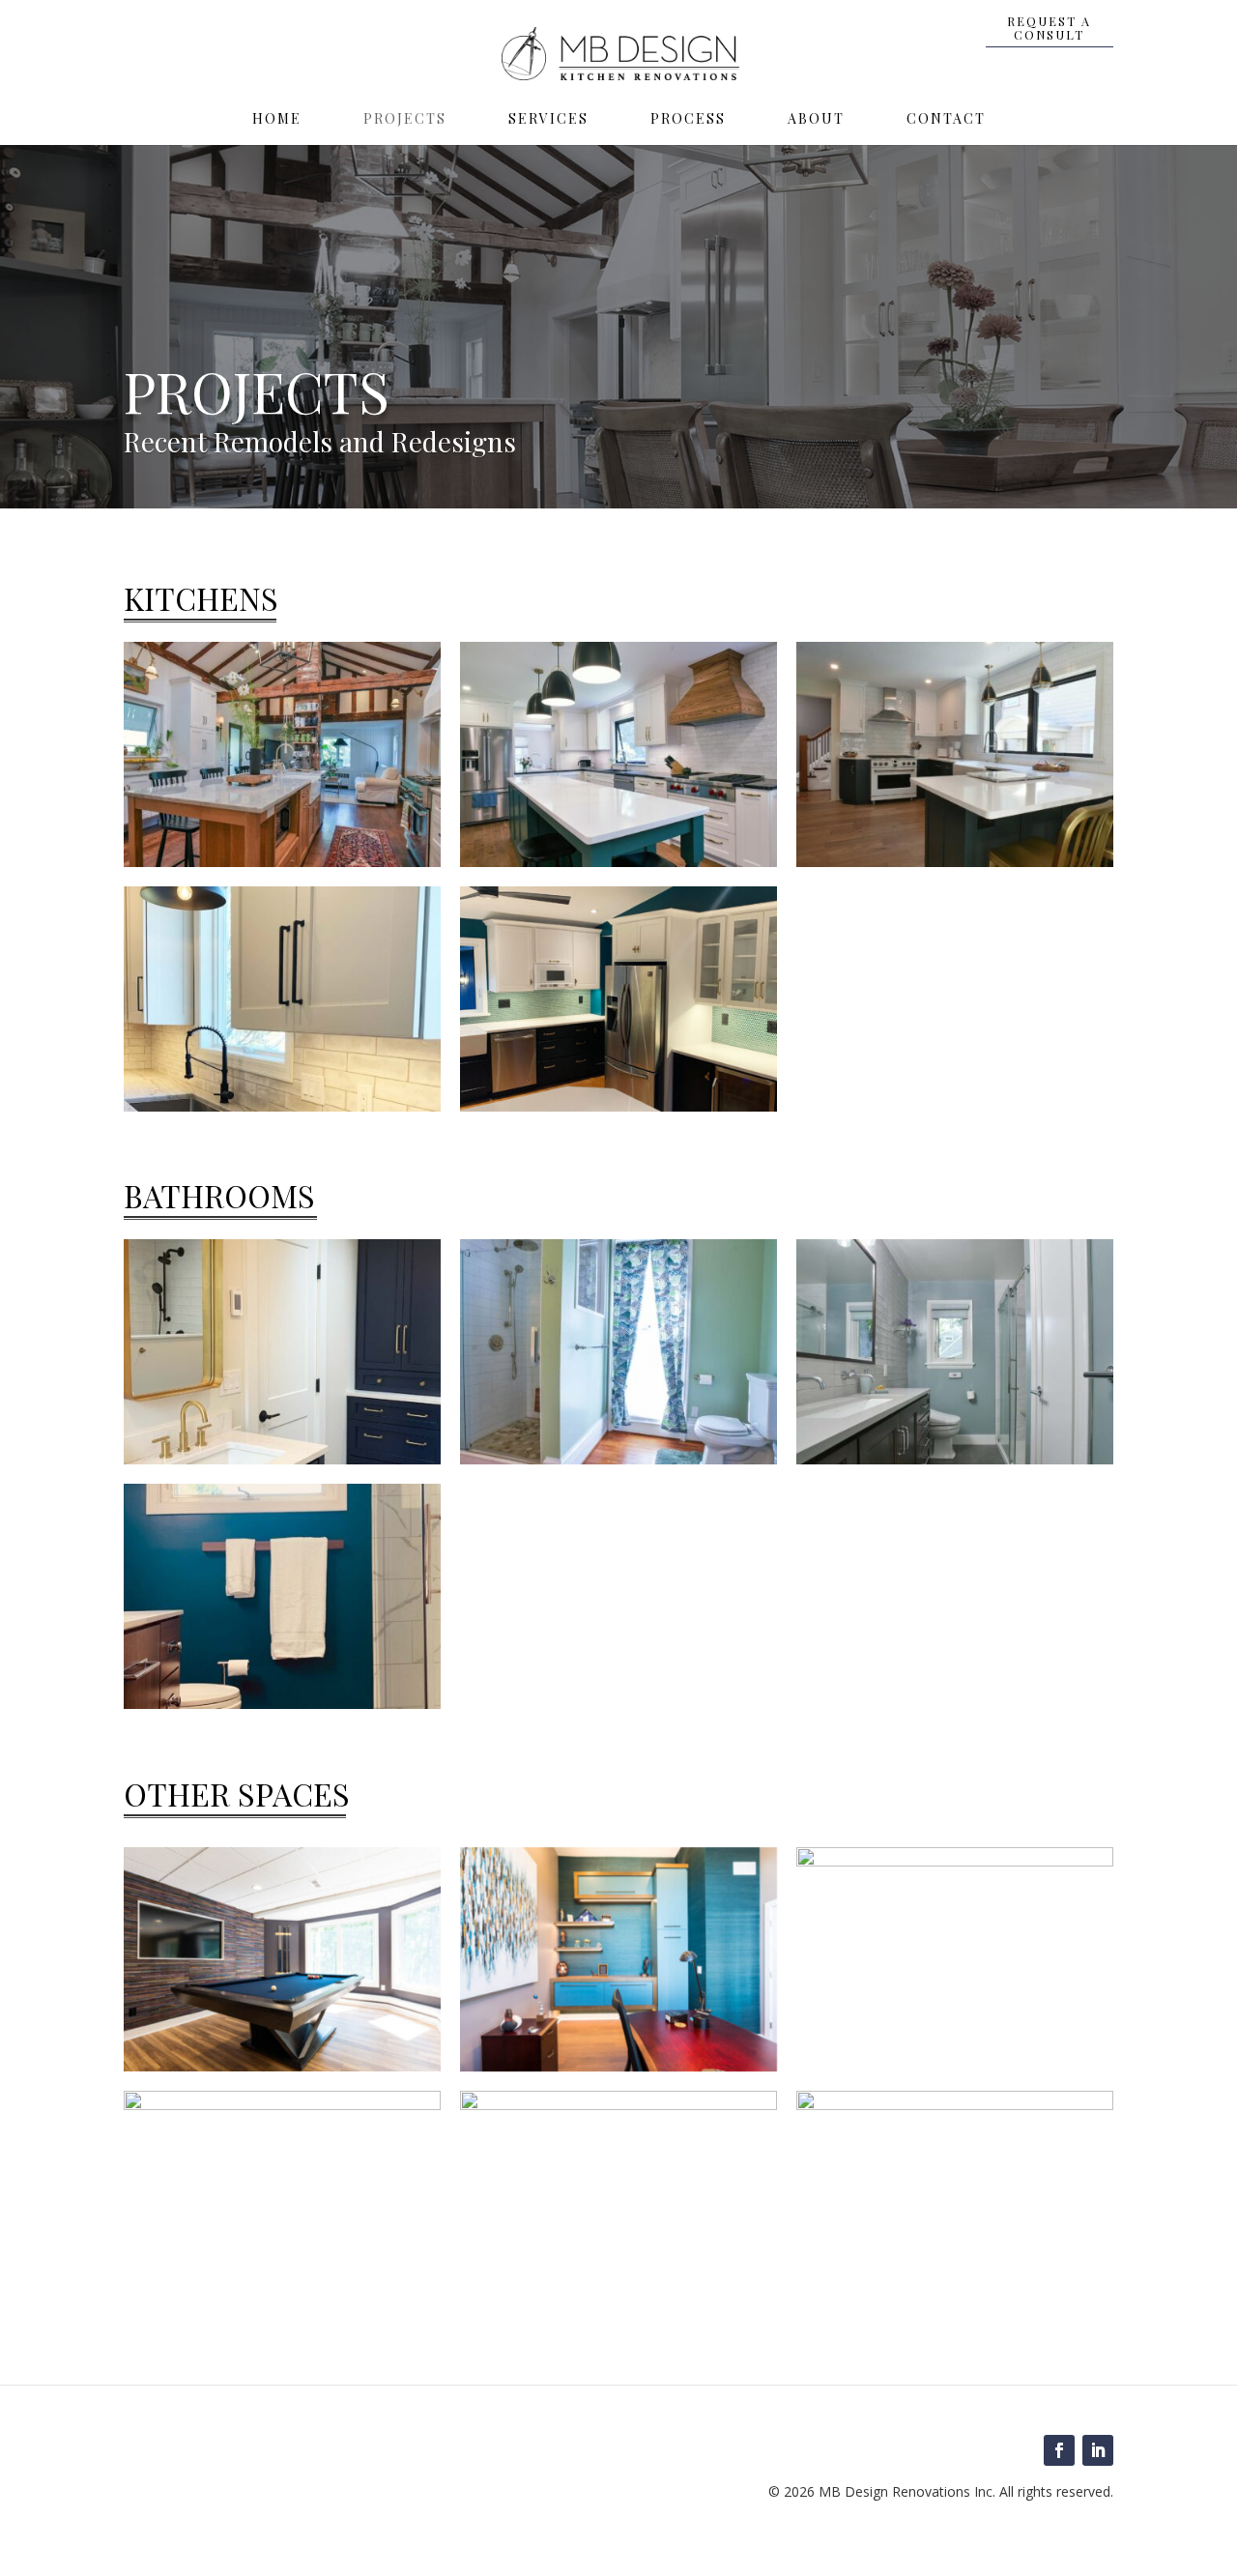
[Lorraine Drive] (282, 1596)
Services (548, 120)
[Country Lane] (955, 1352)
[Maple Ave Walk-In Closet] (955, 2103)
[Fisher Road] (282, 1352)
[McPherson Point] (618, 999)
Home (277, 120)
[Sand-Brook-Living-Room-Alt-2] (955, 1860)
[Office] (618, 2065)
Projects (405, 120)
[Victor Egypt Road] (282, 754)
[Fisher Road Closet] (618, 2103)
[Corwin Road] (955, 754)
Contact (946, 120)
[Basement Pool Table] (282, 2065)
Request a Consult (1049, 28)
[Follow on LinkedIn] (1098, 2450)
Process (688, 120)
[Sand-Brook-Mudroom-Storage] (282, 2103)
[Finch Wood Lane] (282, 999)
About (816, 120)
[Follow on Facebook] (1059, 2450)
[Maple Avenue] (618, 1352)
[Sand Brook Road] (618, 754)
